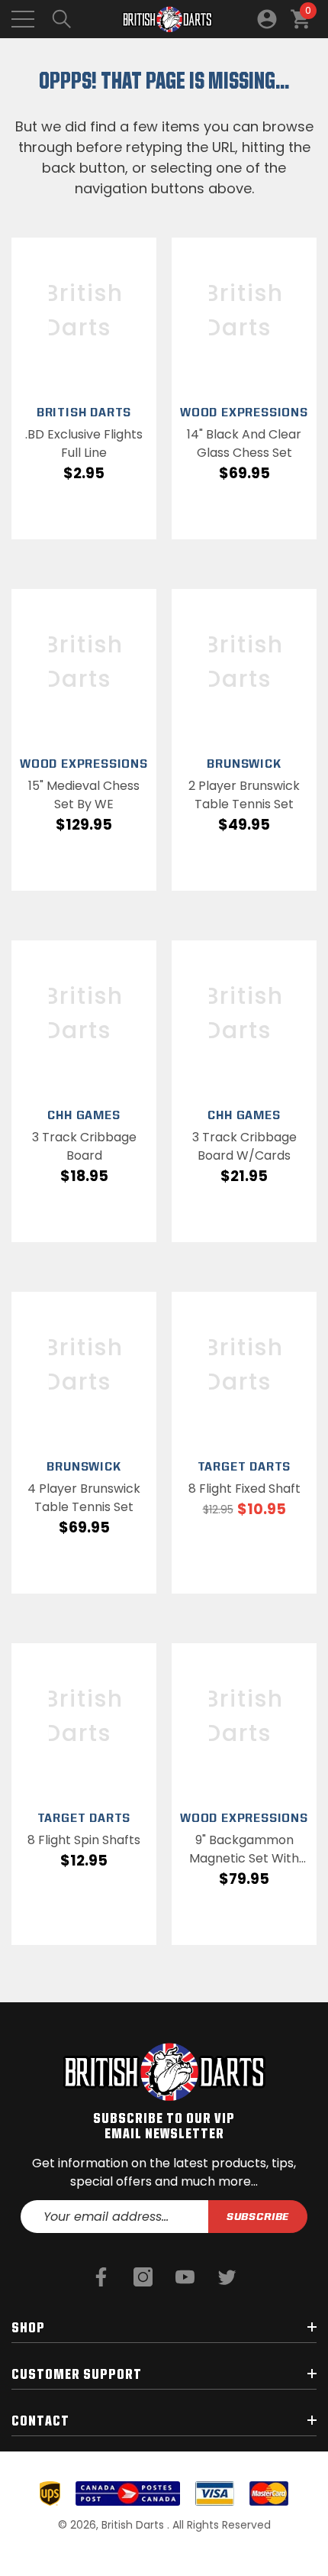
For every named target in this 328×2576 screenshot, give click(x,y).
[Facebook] (101, 2277)
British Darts (84, 412)
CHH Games (84, 1115)
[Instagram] (143, 2277)
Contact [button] (40, 2420)
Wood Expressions (244, 412)
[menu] (23, 19)
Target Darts (244, 1466)
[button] (62, 19)
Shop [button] (28, 2327)
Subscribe (258, 2216)
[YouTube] (185, 2277)
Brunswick (244, 764)
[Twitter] (227, 2277)
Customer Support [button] (77, 2374)
